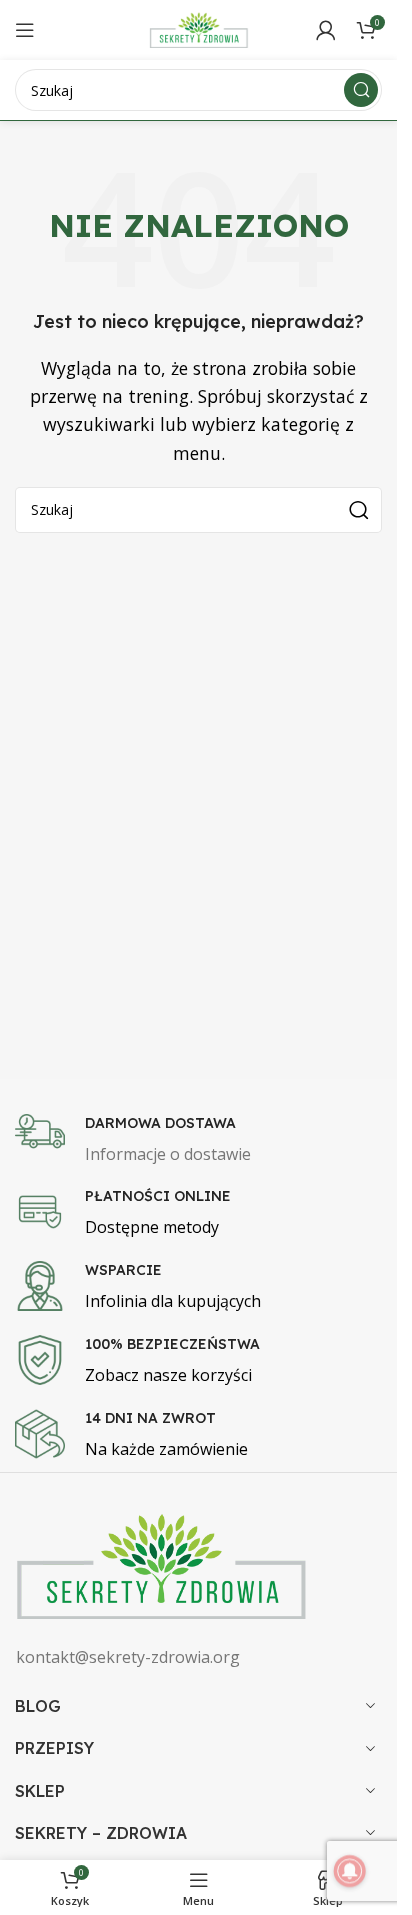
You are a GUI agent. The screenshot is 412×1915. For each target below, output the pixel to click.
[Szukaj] (361, 90)
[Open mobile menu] (25, 30)
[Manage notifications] (350, 1871)
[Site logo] (199, 28)
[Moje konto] (326, 30)
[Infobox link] (206, 1141)
